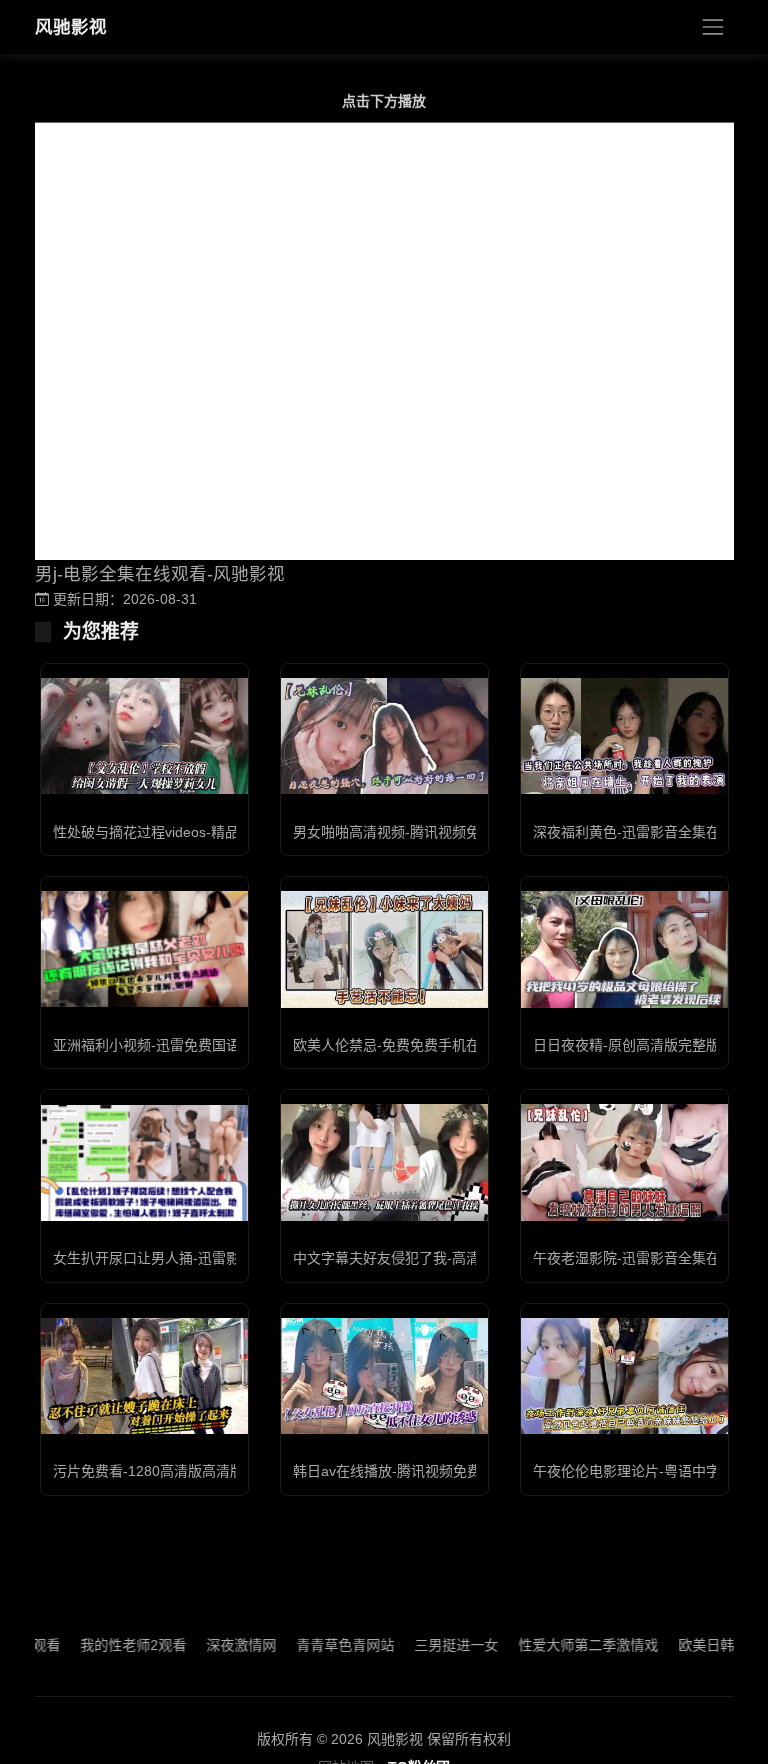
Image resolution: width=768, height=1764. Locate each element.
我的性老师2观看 (107, 1645)
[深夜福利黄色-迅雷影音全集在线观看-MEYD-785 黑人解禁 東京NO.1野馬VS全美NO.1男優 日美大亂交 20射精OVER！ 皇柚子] (624, 736)
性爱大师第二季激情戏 (562, 1645)
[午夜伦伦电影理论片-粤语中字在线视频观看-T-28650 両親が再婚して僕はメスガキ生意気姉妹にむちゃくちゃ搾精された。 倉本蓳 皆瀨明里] (624, 1376)
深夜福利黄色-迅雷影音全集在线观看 (647, 832)
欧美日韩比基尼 (701, 1645)
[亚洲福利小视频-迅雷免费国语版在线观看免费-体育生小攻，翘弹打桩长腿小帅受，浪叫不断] (144, 949)
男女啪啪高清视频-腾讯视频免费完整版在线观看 (442, 832)
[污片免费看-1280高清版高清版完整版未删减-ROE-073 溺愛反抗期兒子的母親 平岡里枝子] (144, 1376)
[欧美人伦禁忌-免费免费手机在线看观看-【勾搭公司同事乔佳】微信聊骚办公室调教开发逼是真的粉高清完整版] (384, 949)
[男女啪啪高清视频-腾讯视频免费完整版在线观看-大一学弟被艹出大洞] (384, 736)
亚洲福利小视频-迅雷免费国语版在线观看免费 (195, 1045)
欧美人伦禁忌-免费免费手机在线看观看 (414, 1045)
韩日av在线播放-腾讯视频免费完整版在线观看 (436, 1471)
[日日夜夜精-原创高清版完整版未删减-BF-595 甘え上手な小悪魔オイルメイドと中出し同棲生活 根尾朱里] (624, 949)
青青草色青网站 (319, 1645)
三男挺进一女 (430, 1645)
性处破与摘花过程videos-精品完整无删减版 (188, 832)
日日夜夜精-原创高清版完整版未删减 (647, 1045)
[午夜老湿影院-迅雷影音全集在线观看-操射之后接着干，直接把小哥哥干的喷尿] (624, 1162)
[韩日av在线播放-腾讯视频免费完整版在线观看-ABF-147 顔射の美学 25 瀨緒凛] (384, 1376)
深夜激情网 (215, 1645)
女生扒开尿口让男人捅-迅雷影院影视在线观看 (195, 1258)
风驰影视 (71, 27)
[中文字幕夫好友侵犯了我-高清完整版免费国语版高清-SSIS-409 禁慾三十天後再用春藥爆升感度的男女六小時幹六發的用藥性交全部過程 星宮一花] (384, 1162)
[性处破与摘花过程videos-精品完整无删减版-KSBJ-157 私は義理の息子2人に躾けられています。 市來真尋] (144, 736)
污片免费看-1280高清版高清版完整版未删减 (190, 1471)
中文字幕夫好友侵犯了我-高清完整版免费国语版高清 (456, 1258)
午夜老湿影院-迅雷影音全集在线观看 (647, 1258)
